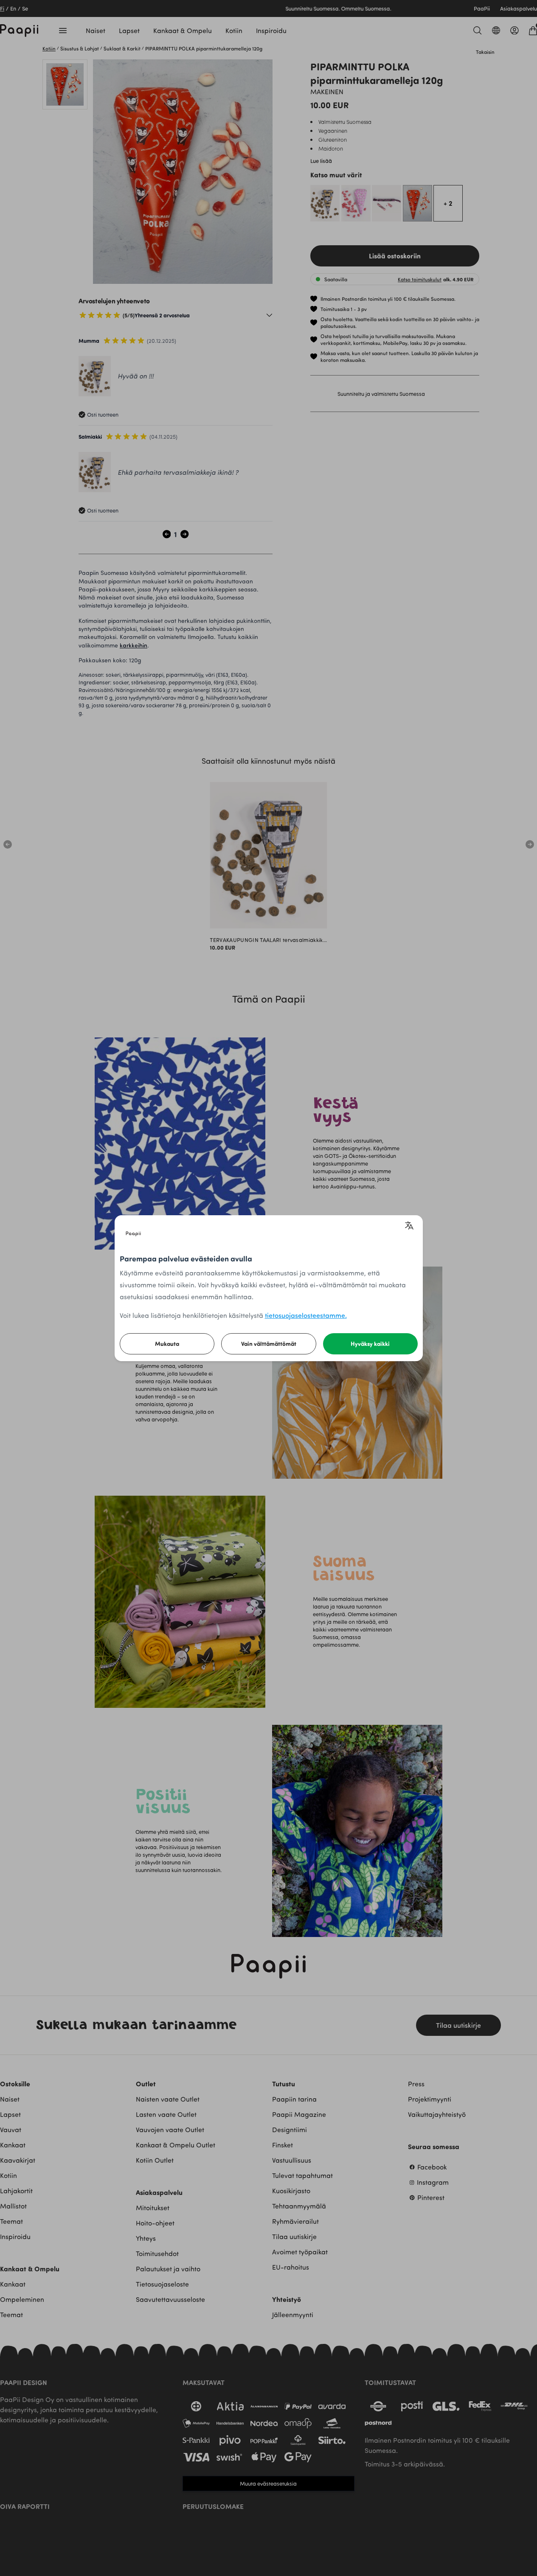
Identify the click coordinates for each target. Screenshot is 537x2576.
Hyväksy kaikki (370, 1344)
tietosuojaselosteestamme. (306, 1315)
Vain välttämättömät (269, 1344)
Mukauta (167, 1344)
